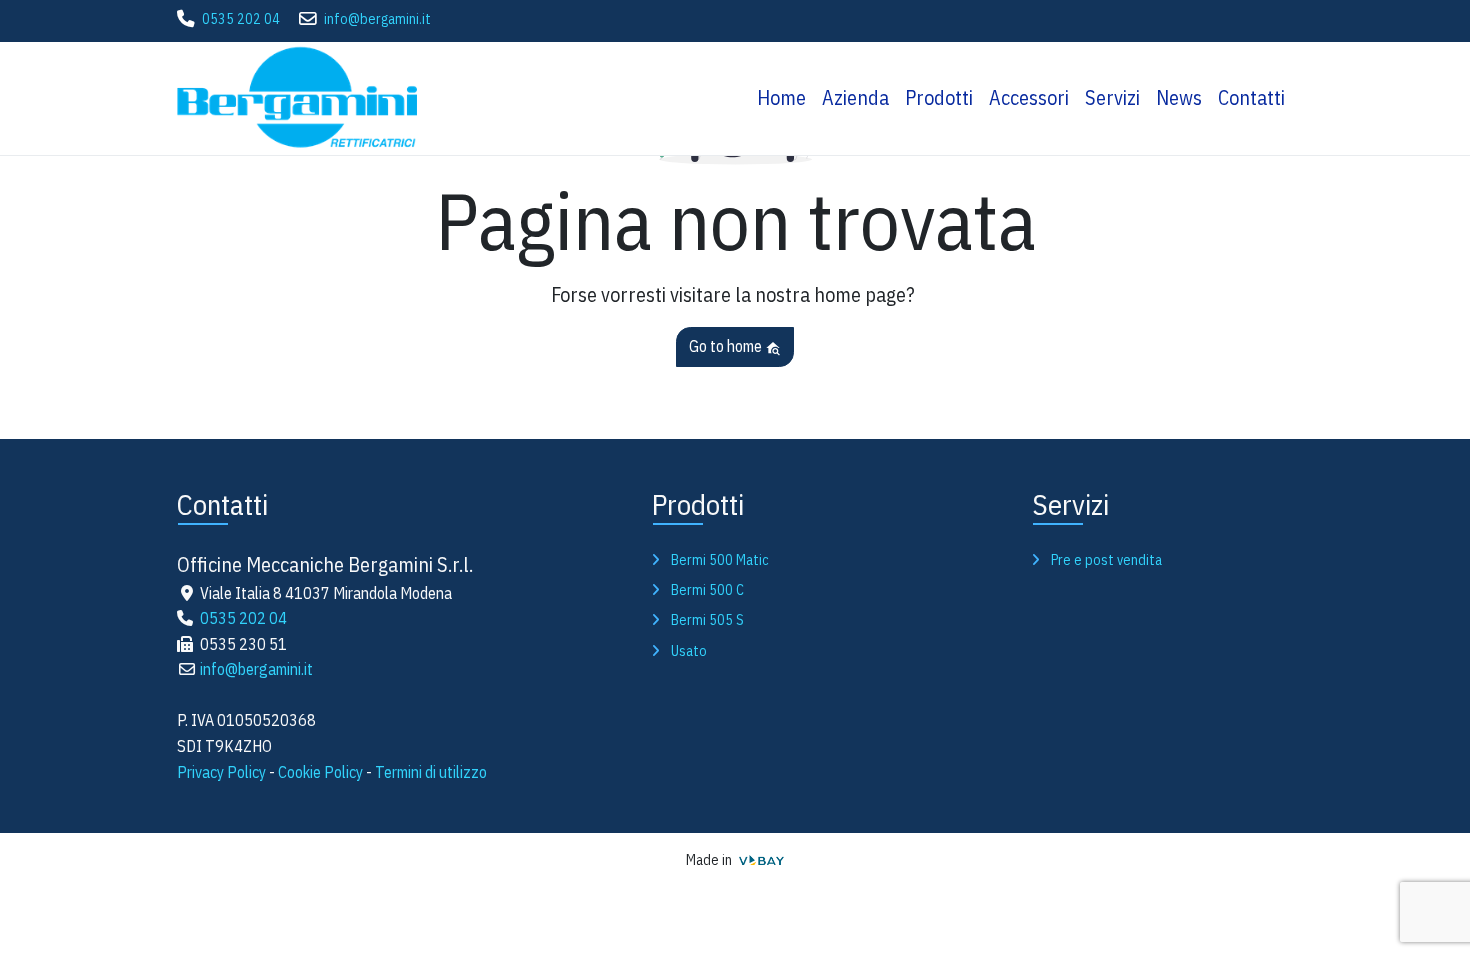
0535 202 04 (241, 19)
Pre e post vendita (1106, 560)
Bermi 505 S (707, 620)
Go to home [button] (727, 346)
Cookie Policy (320, 772)
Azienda (855, 97)
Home (781, 97)
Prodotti (939, 97)
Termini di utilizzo (431, 772)
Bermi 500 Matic (720, 560)
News (1179, 97)
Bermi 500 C (707, 590)
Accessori (1029, 97)
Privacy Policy (221, 772)
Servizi (1112, 97)
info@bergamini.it (377, 19)
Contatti (1251, 97)
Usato (689, 651)
